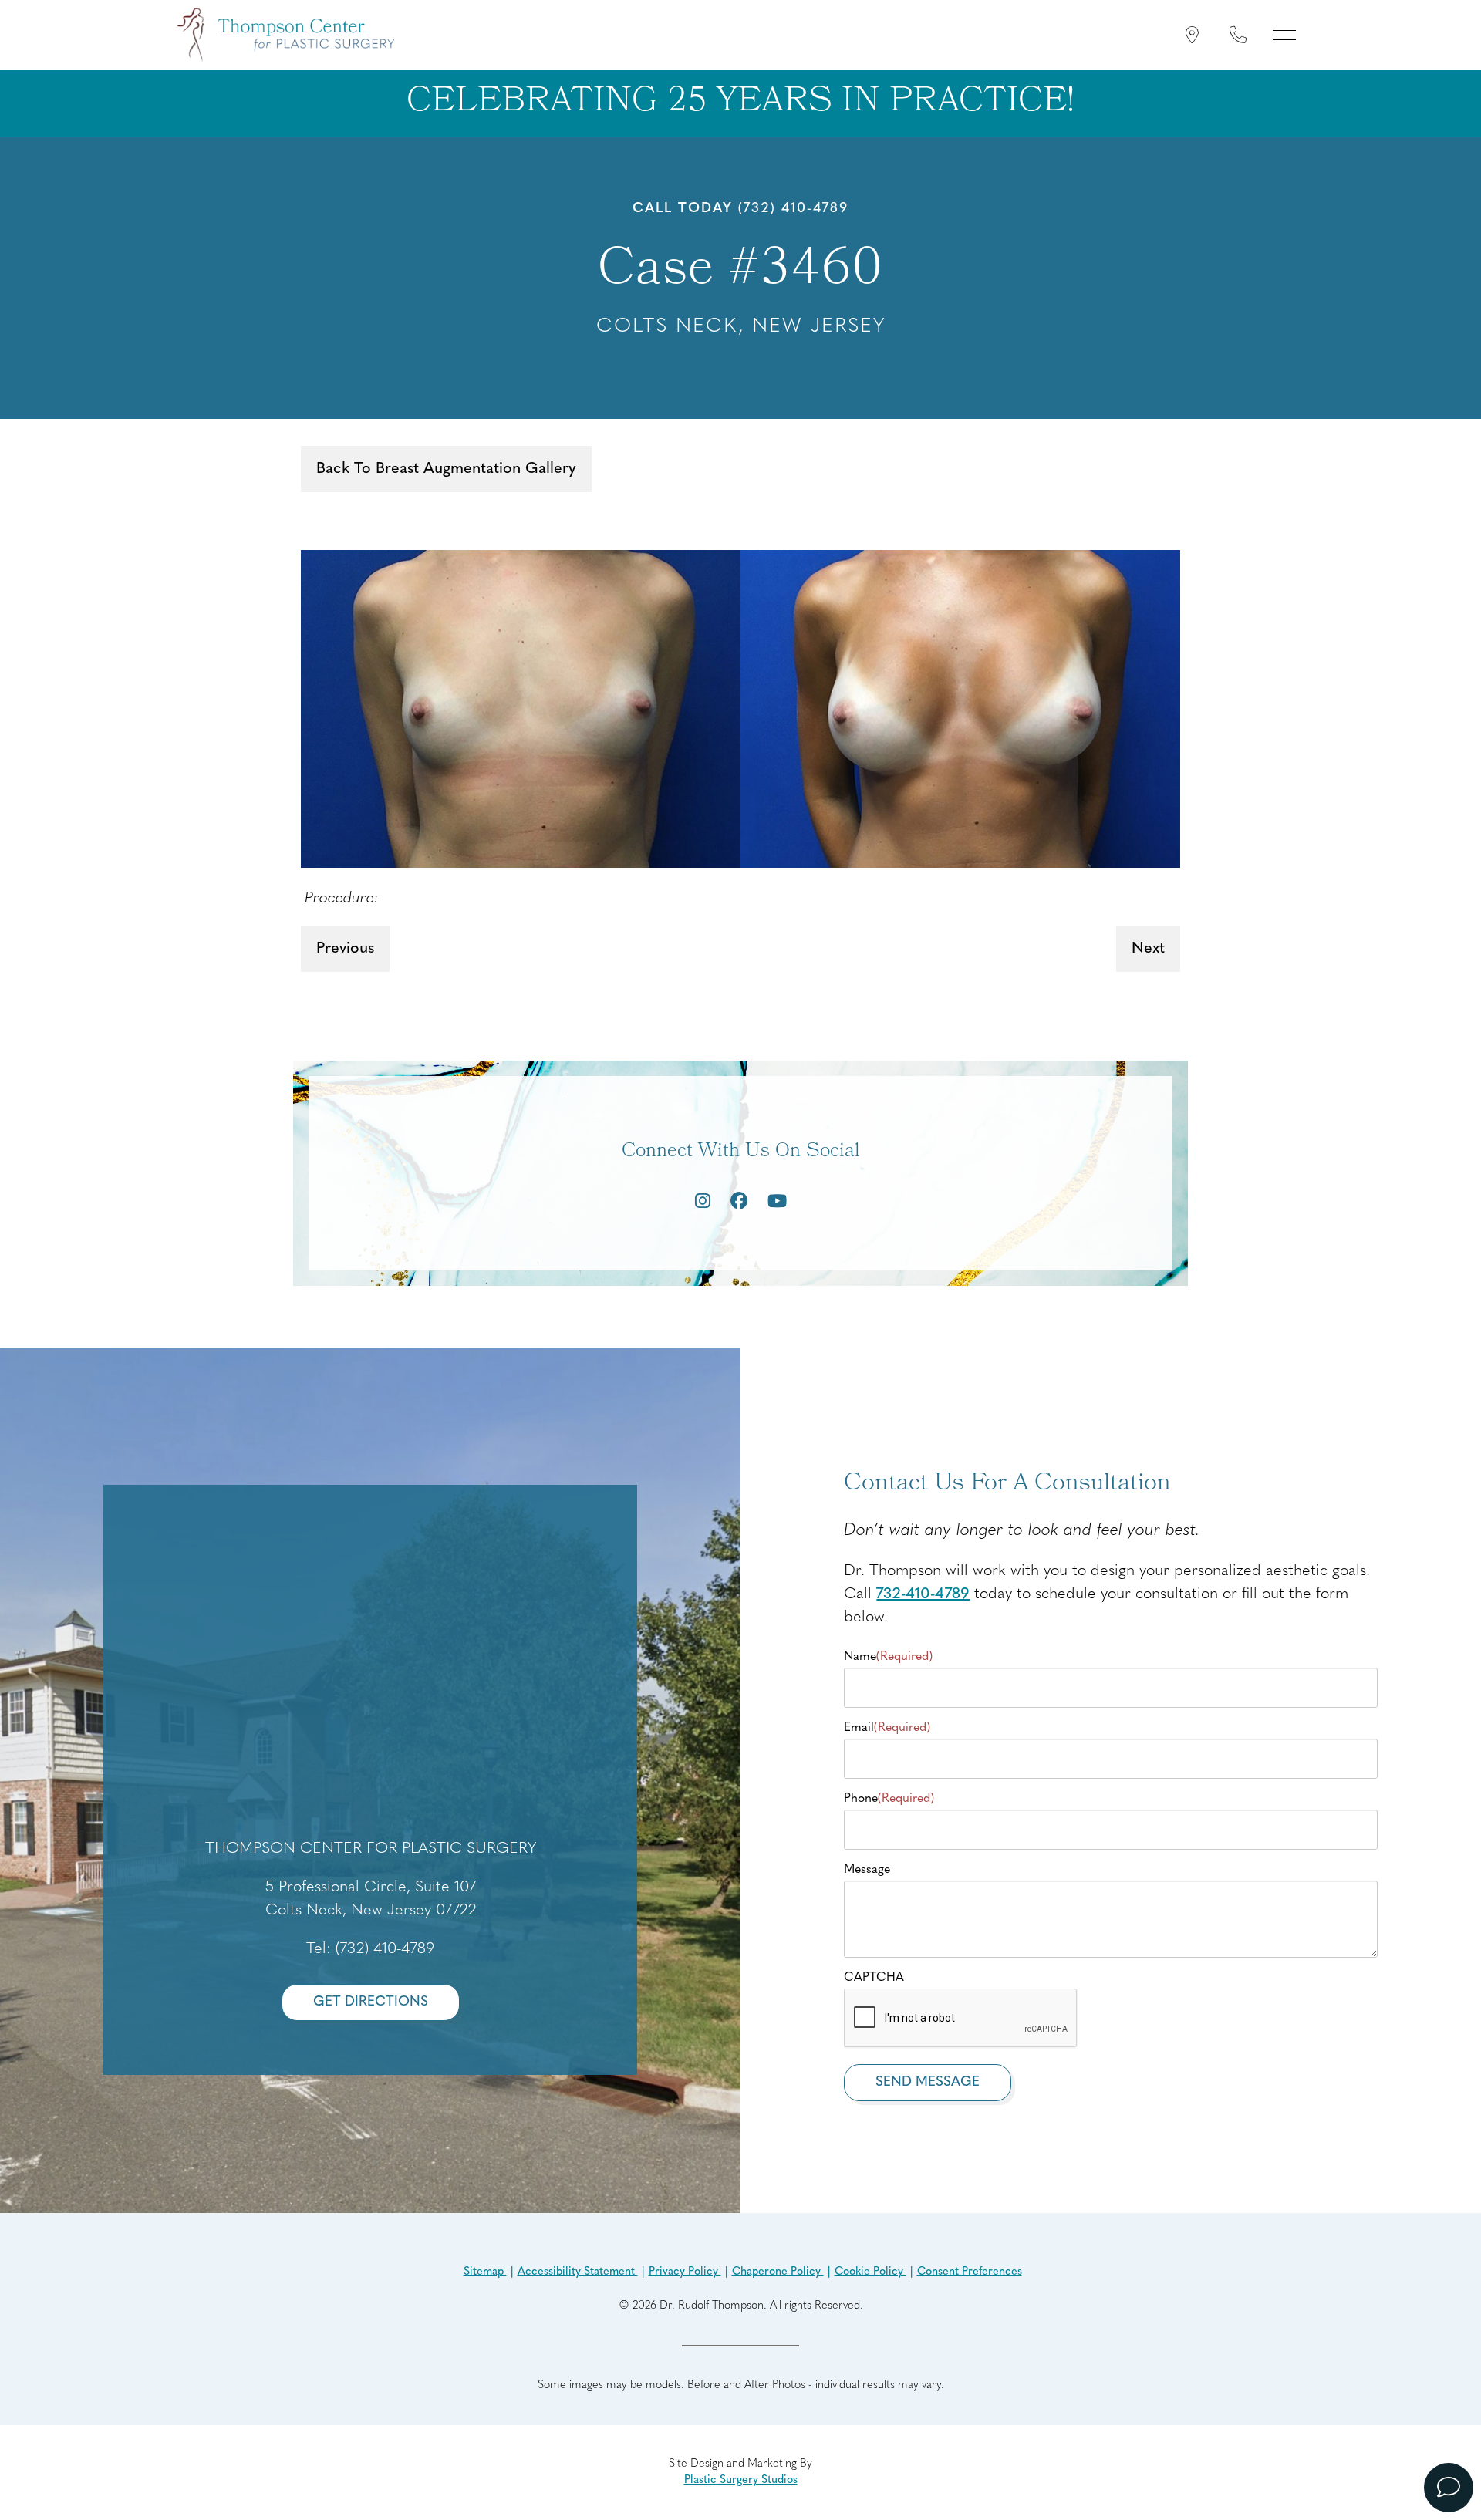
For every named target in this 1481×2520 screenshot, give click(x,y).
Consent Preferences (970, 2272)
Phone (889, 1799)
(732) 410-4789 (793, 209)
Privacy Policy (685, 2272)
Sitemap (485, 2272)
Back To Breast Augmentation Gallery (446, 469)
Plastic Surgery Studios (741, 2480)
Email (887, 1728)
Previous (345, 949)
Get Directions (371, 2002)
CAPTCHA (874, 1978)
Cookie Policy (870, 2272)
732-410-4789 (923, 1594)
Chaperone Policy (778, 2272)
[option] (740, 709)
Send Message (928, 2082)
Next (1148, 949)
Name (888, 1657)
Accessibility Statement (578, 2272)
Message (867, 1870)
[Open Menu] (1284, 35)
